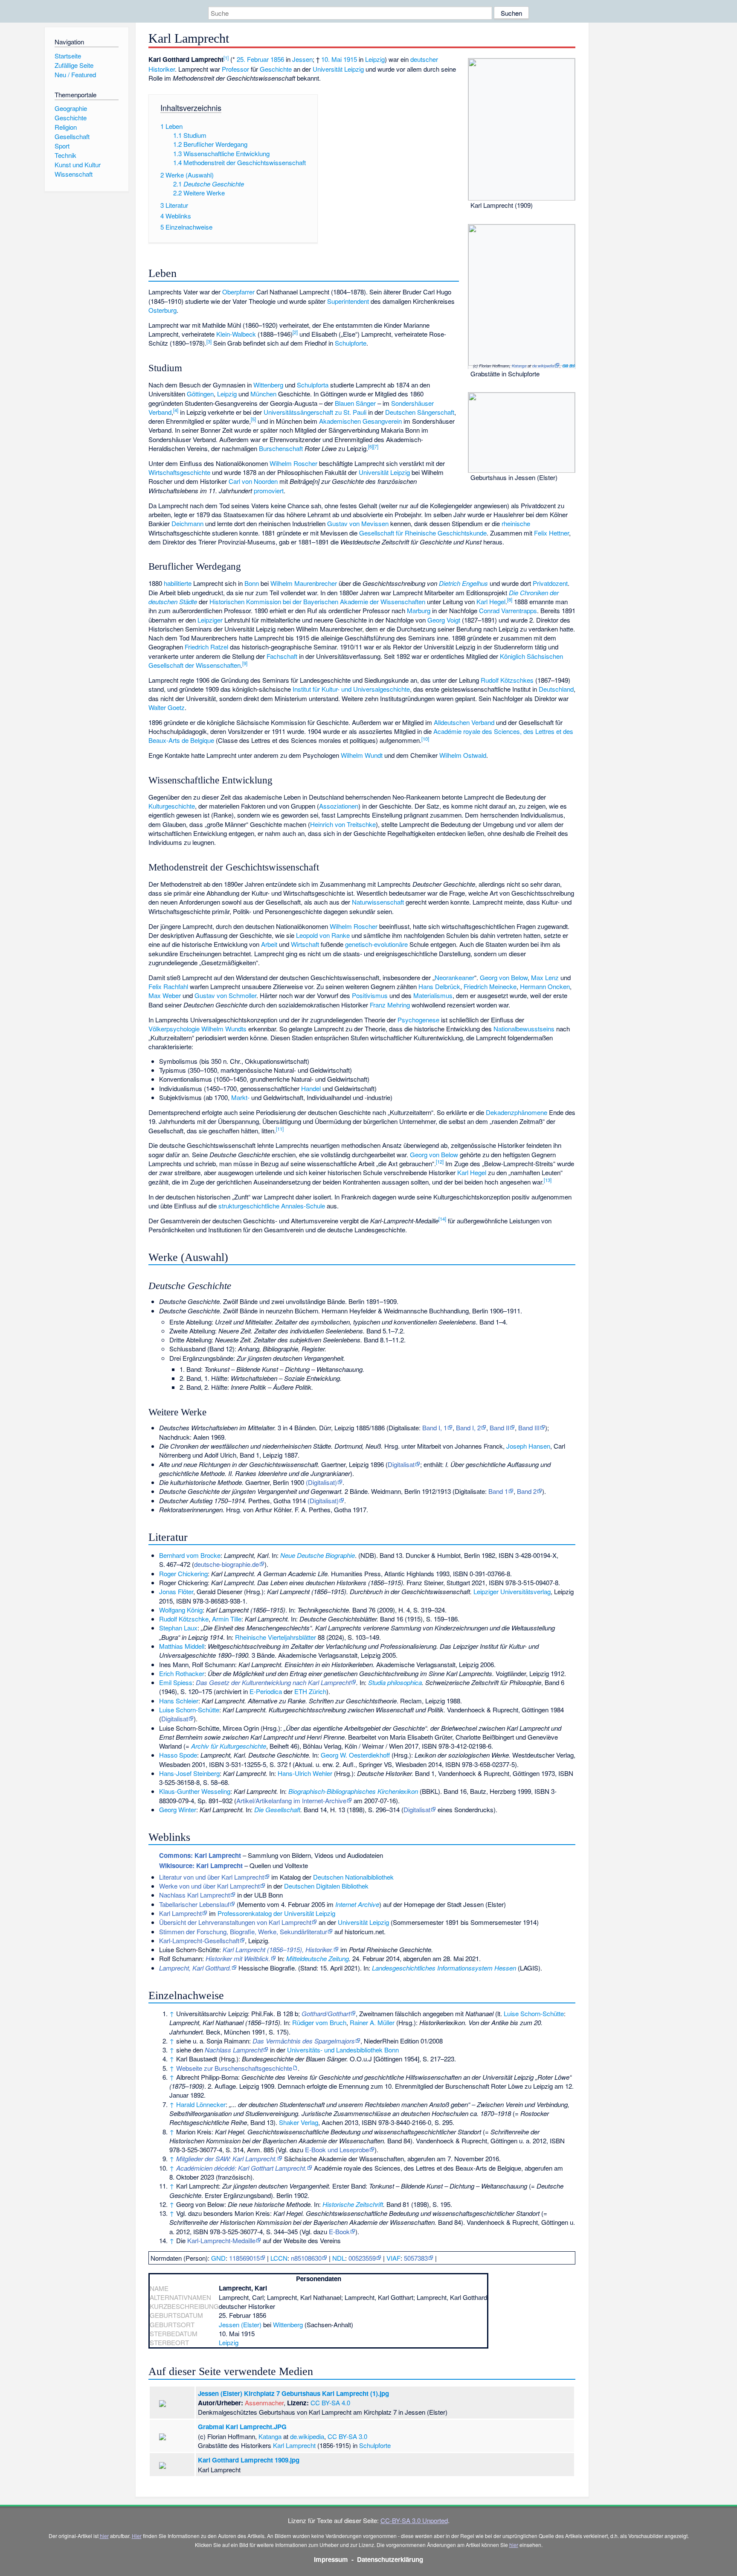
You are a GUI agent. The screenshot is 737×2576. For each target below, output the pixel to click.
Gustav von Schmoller (225, 995)
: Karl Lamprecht (200, 1855)
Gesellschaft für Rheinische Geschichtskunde (423, 533)
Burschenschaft (281, 448)
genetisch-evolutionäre (376, 944)
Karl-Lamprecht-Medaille (221, 2240)
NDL (339, 2258)
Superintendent (348, 301)
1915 (350, 59)
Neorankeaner (454, 977)
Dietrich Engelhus (463, 583)
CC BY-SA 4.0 (330, 2403)
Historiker (162, 69)
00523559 (362, 2258)
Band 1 (498, 1491)
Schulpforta (313, 385)
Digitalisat (401, 1464)
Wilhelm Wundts (224, 1029)
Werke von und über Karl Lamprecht (209, 1886)
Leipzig (375, 59)
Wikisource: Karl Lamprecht (201, 1866)
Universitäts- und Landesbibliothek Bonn (343, 2050)
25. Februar (253, 59)
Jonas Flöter (176, 1591)
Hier (137, 2536)
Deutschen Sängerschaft (420, 412)
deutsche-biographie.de (226, 1564)
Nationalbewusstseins (524, 1029)
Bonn (252, 583)
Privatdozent (550, 583)
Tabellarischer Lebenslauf (194, 1904)
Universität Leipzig (338, 69)
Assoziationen (339, 806)
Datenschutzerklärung (390, 2559)
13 (548, 1180)
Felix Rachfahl (168, 986)
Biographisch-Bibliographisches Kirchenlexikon (353, 1791)
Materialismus (433, 995)
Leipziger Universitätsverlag (512, 1591)
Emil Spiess (176, 1682)
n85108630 (306, 2258)
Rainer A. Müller (372, 2022)
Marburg (419, 610)
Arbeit (269, 944)
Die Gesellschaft (277, 1809)
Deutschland (556, 689)
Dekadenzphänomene (516, 1112)
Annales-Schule (303, 1206)
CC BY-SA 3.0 (569, 366)
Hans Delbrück (439, 986)
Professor (235, 69)
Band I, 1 (435, 1428)
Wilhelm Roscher (293, 463)
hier (104, 2536)
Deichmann (187, 523)
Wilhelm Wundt (362, 755)
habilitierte (178, 583)
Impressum (331, 2559)
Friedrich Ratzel (206, 647)
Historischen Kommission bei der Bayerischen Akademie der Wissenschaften (317, 601)
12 (440, 1161)
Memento (252, 1904)
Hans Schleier (179, 1701)
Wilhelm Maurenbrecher (304, 583)
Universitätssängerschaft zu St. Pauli (315, 412)
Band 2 (527, 1491)
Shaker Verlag (299, 2122)
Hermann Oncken (545, 986)
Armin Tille (227, 1619)
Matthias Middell (182, 1646)
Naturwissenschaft (378, 902)
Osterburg (162, 310)
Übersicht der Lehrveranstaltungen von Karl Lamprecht (235, 1922)
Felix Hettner (551, 533)
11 (280, 1129)
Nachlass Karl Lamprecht (194, 1895)
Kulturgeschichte (172, 806)
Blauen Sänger (355, 403)
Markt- (240, 1097)
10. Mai (331, 59)
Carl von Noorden (253, 481)
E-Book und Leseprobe (337, 2150)
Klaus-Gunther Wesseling (195, 1791)
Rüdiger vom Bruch (319, 2022)
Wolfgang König (181, 1610)
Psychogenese (418, 1020)
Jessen (302, 59)
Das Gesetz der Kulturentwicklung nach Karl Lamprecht (273, 1682)
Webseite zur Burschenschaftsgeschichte (234, 2068)
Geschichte (276, 69)
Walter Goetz (167, 707)
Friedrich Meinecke (490, 986)
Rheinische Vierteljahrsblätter (276, 1637)
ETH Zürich (310, 1691)
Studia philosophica (395, 1682)
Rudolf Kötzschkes (507, 680)
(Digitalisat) (321, 1482)
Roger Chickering (183, 1573)
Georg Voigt (444, 620)
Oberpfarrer (238, 292)
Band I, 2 (468, 1428)
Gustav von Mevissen (358, 523)
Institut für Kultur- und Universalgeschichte (351, 689)
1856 (277, 59)
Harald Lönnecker (201, 2104)
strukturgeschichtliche (249, 1206)
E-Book (339, 2231)
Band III (529, 1428)
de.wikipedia (543, 366)
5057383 (416, 2258)
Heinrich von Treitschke (343, 824)
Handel (311, 1088)
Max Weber (165, 995)
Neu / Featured (75, 74)
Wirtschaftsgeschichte (179, 472)
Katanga (519, 366)
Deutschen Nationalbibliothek (353, 1877)
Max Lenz (545, 977)
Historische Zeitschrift (353, 2204)
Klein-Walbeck (236, 334)
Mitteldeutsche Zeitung (318, 1958)
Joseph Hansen (528, 1446)
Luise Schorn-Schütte (189, 1710)
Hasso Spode (178, 1755)
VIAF (393, 2258)
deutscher (424, 59)
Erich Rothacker (182, 1673)
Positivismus (370, 995)
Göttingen (200, 394)
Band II (499, 1428)
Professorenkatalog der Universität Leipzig (276, 1913)
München (263, 394)
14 (442, 1219)
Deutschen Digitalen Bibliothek (326, 1886)
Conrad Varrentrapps (508, 610)
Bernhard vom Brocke (190, 1555)
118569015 (244, 2258)
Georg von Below (504, 977)
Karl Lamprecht (180, 1913)
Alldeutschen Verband (464, 722)
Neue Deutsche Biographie (318, 1555)
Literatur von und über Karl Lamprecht (212, 1877)
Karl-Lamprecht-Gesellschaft (199, 1940)
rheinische (516, 523)
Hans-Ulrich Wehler (305, 1773)
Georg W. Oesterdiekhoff (355, 1755)
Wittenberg (268, 385)
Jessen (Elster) (240, 2324)
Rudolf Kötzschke (184, 1619)
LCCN (279, 2258)
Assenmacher (264, 2403)
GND (218, 2258)
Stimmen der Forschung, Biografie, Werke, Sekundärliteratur (243, 1931)
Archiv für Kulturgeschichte (229, 1746)
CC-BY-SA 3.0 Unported (414, 2520)
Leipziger (210, 620)
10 (425, 739)
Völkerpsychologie (174, 1029)
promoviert (269, 490)
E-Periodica (266, 1691)
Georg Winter (178, 1809)
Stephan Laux (178, 1628)
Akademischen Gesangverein (360, 421)
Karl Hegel (491, 601)
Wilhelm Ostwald (463, 755)
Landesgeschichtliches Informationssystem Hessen (444, 1968)
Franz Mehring (390, 1005)
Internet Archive (357, 1904)
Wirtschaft (305, 944)
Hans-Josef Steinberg (189, 1773)
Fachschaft (282, 656)
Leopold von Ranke (323, 935)
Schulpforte (351, 343)
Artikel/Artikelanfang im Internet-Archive (291, 1800)
